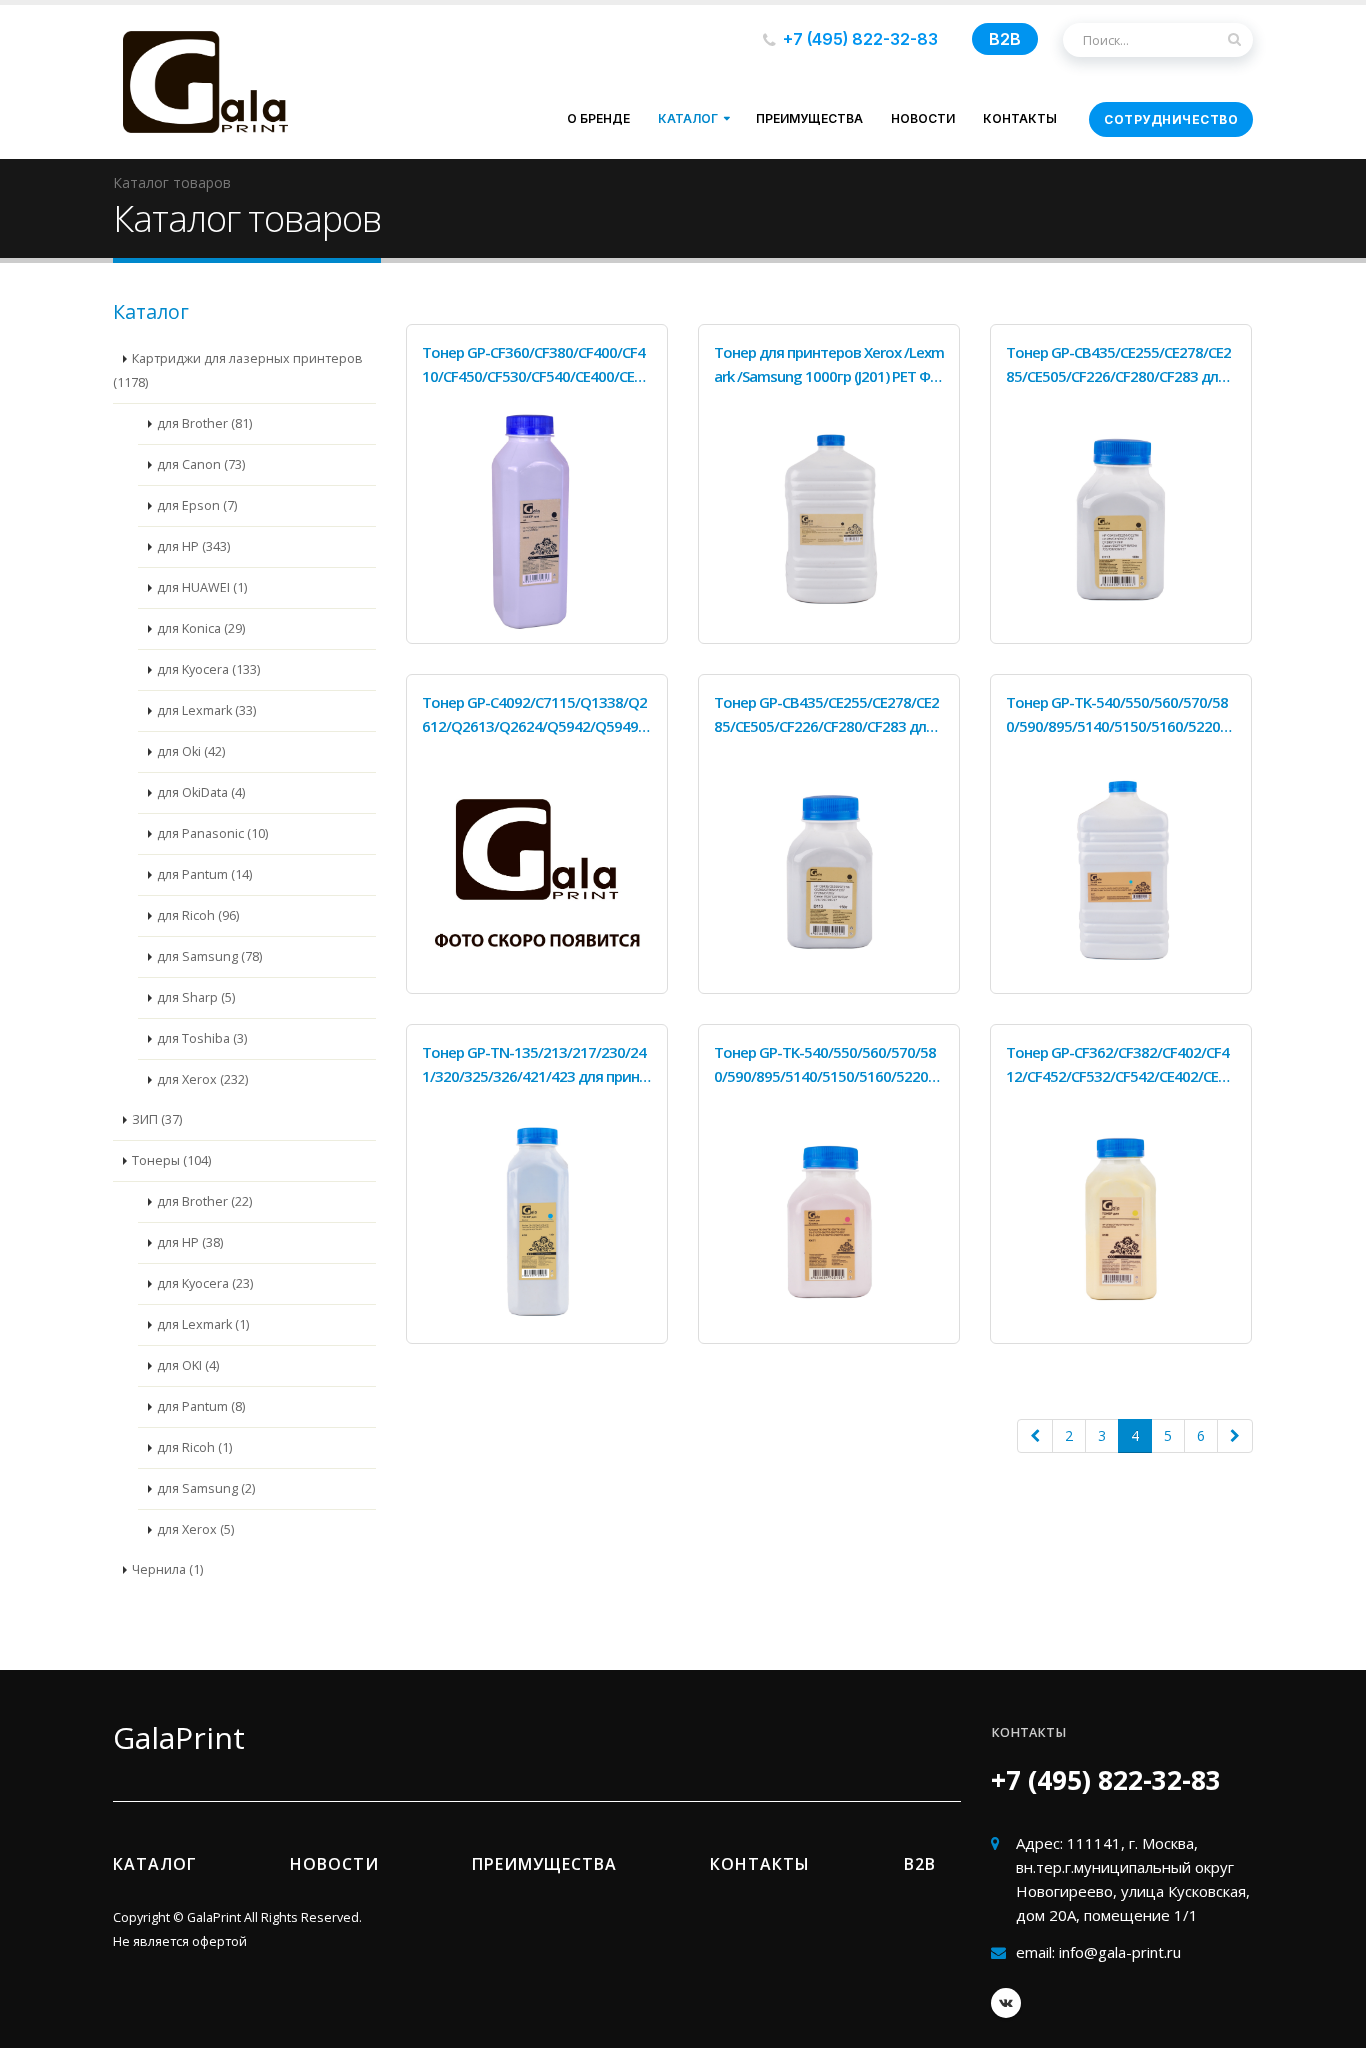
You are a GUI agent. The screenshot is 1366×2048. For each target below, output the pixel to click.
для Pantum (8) (201, 1406)
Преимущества (809, 118)
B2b (920, 1864)
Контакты (1020, 118)
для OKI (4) (188, 1365)
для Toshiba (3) (202, 1038)
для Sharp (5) (196, 997)
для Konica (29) (201, 628)
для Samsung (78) (209, 956)
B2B (1005, 39)
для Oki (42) (191, 751)
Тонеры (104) (171, 1160)
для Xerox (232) (202, 1079)
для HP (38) (190, 1242)
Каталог (688, 118)
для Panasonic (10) (212, 833)
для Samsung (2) (206, 1488)
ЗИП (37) (157, 1119)
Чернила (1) (167, 1569)
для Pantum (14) (204, 874)
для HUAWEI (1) (202, 587)
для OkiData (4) (201, 792)
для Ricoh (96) (198, 915)
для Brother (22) (204, 1201)
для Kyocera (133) (208, 669)
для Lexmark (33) (206, 710)
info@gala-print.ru (1120, 1952)
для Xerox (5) (195, 1529)
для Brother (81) (204, 423)
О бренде (598, 118)
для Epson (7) (197, 505)
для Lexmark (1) (203, 1324)
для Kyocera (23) (205, 1283)
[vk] (1006, 2003)
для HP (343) (193, 546)
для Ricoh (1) (194, 1447)
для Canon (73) (201, 464)
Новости (923, 118)
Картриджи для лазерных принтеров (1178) (238, 370)
